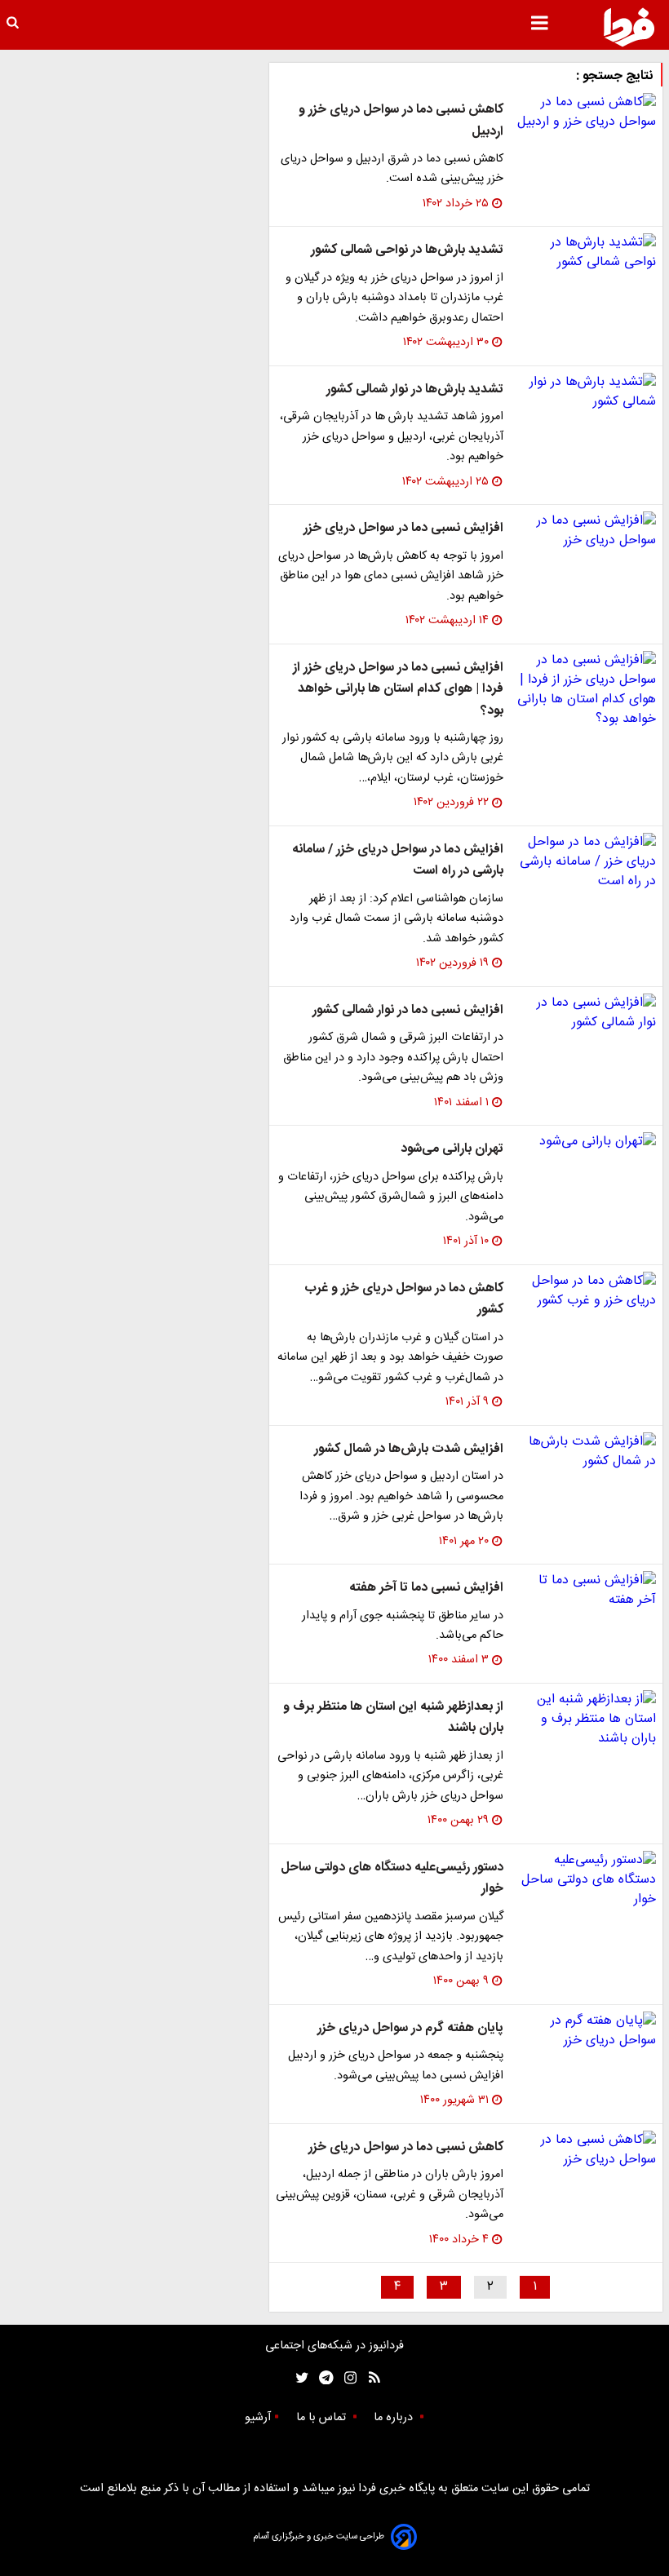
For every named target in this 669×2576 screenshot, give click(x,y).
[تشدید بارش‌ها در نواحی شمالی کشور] (586, 253)
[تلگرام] (321, 2378)
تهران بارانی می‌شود (452, 1149)
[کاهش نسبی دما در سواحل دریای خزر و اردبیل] (586, 113)
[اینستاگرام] (346, 2378)
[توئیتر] (299, 2378)
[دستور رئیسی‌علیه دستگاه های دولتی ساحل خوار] (586, 1880)
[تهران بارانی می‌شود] (586, 1142)
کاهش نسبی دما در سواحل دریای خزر (406, 2147)
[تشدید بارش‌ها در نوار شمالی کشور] (586, 392)
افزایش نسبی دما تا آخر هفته (426, 1588)
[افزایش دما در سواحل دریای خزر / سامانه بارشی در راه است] (586, 862)
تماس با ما (323, 2418)
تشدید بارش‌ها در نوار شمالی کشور (415, 389)
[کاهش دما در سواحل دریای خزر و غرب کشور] (586, 1291)
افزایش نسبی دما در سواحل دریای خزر (403, 528)
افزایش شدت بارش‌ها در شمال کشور (409, 1449)
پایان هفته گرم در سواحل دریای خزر (410, 2028)
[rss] (369, 2378)
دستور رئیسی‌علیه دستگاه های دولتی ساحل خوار (392, 1878)
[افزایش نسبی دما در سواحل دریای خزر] (586, 531)
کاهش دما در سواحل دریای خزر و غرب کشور (404, 1299)
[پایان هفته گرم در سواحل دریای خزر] (586, 2031)
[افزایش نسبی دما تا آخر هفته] (586, 1591)
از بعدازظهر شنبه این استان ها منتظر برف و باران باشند (393, 1717)
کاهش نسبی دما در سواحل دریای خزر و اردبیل (401, 120)
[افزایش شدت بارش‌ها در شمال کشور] (586, 1452)
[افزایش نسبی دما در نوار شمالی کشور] (586, 1013)
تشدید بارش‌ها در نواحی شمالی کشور (407, 250)
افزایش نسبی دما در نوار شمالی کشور (408, 1010)
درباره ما (395, 2418)
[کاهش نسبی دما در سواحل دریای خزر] (586, 2150)
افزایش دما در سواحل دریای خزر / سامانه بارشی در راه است (398, 860)
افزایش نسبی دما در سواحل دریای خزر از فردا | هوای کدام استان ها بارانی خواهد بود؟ (398, 689)
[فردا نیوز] (629, 27)
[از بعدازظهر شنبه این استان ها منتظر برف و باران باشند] (586, 1720)
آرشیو (258, 2418)
